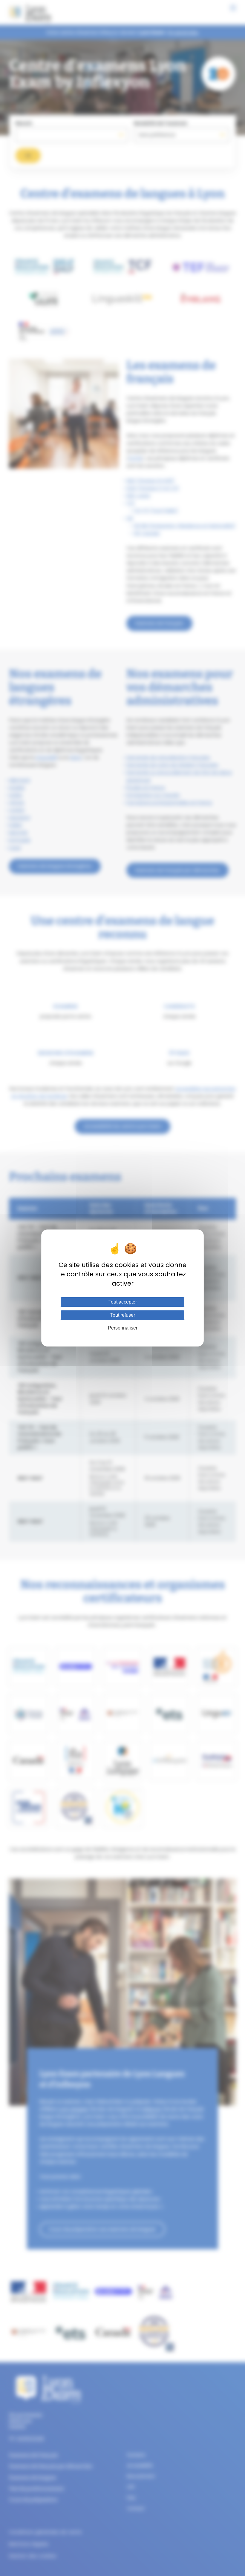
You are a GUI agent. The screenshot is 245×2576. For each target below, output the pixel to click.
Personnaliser (123, 1328)
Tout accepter (123, 1302)
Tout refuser (123, 1315)
